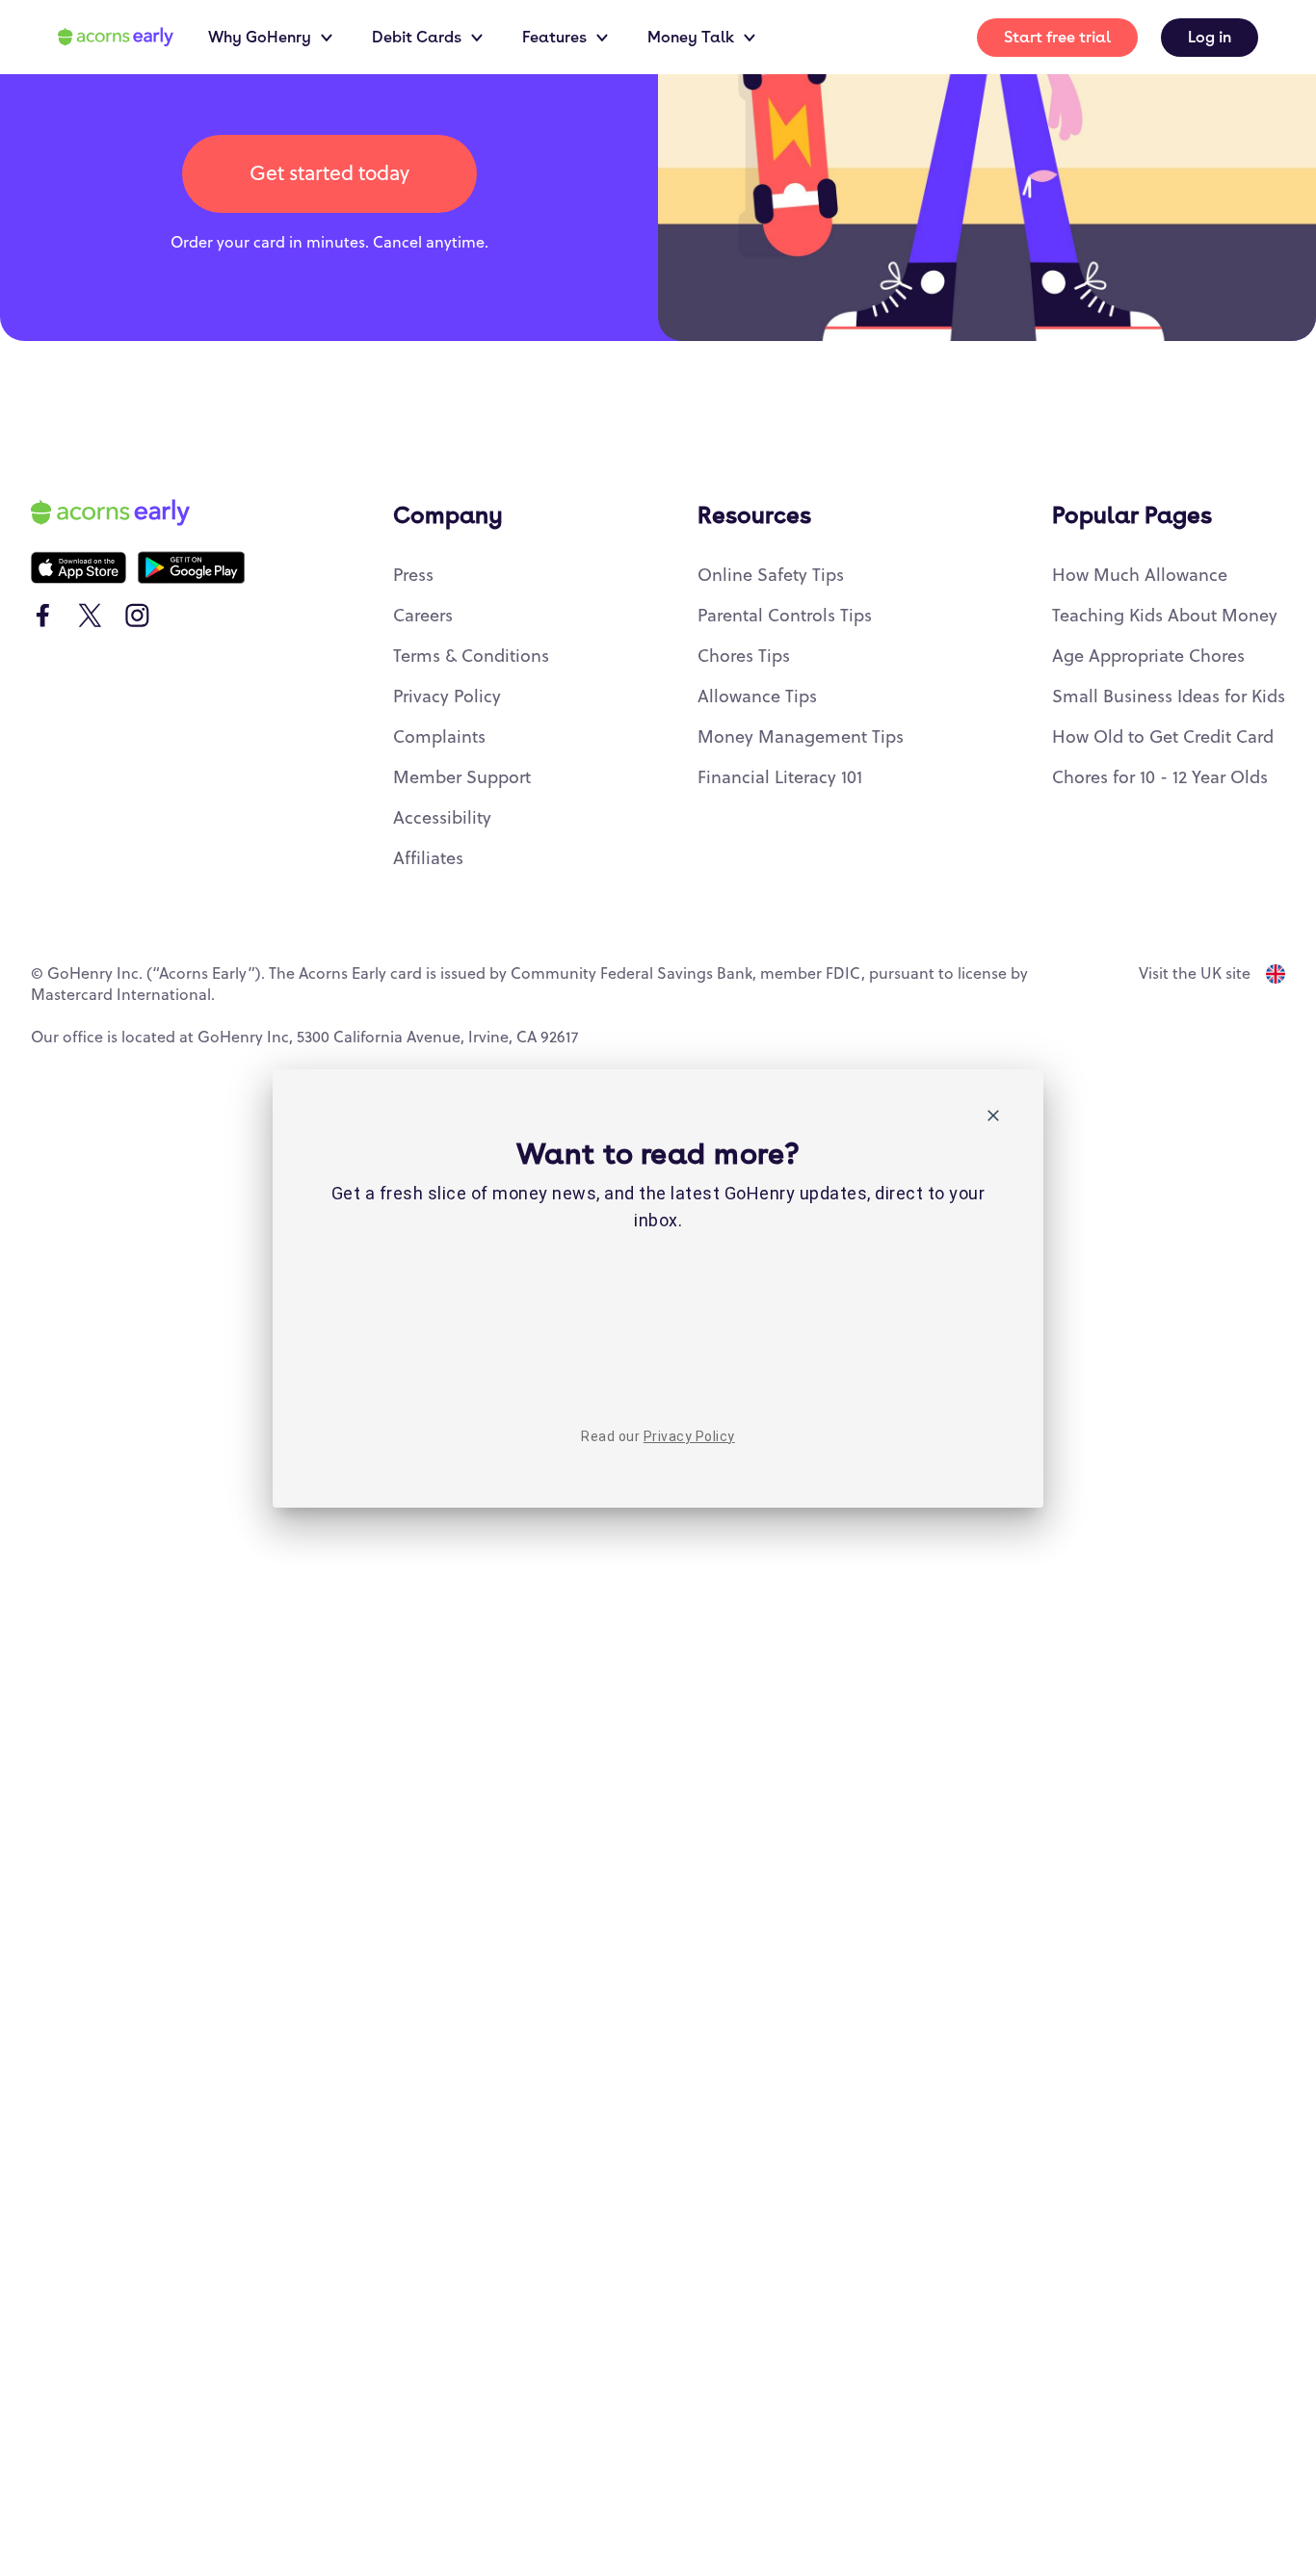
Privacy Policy (689, 1436)
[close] (993, 1119)
